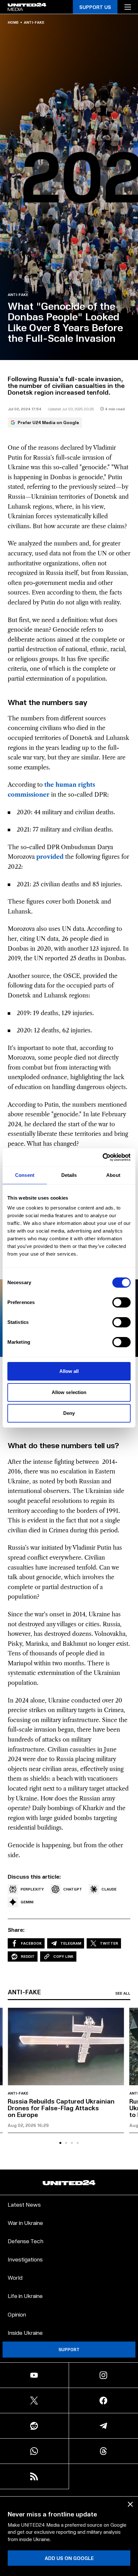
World (15, 2277)
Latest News (24, 2204)
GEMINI (27, 1902)
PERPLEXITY (32, 1889)
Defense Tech (26, 2241)
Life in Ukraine (25, 2296)
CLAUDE (109, 1889)
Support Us (95, 7)
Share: (16, 1930)
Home (13, 22)
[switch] (121, 1302)
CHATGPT (73, 1889)
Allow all (69, 1371)
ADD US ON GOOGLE (69, 2558)
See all (123, 1993)
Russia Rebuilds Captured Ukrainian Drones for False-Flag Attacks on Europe (61, 2108)
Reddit (28, 1956)
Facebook (31, 1943)
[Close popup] (130, 2504)
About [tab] (113, 1175)
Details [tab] (69, 1175)
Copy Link (63, 1956)
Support (69, 2349)
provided (50, 857)
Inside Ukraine (25, 2332)
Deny (69, 1413)
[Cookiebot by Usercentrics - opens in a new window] (103, 1157)
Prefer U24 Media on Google (48, 422)
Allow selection (69, 1392)
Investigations (25, 2259)
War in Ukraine (25, 2223)
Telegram (71, 1943)
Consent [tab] (25, 1175)
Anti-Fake (34, 22)
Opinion (17, 2314)
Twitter (109, 1943)
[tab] (60, 2143)
